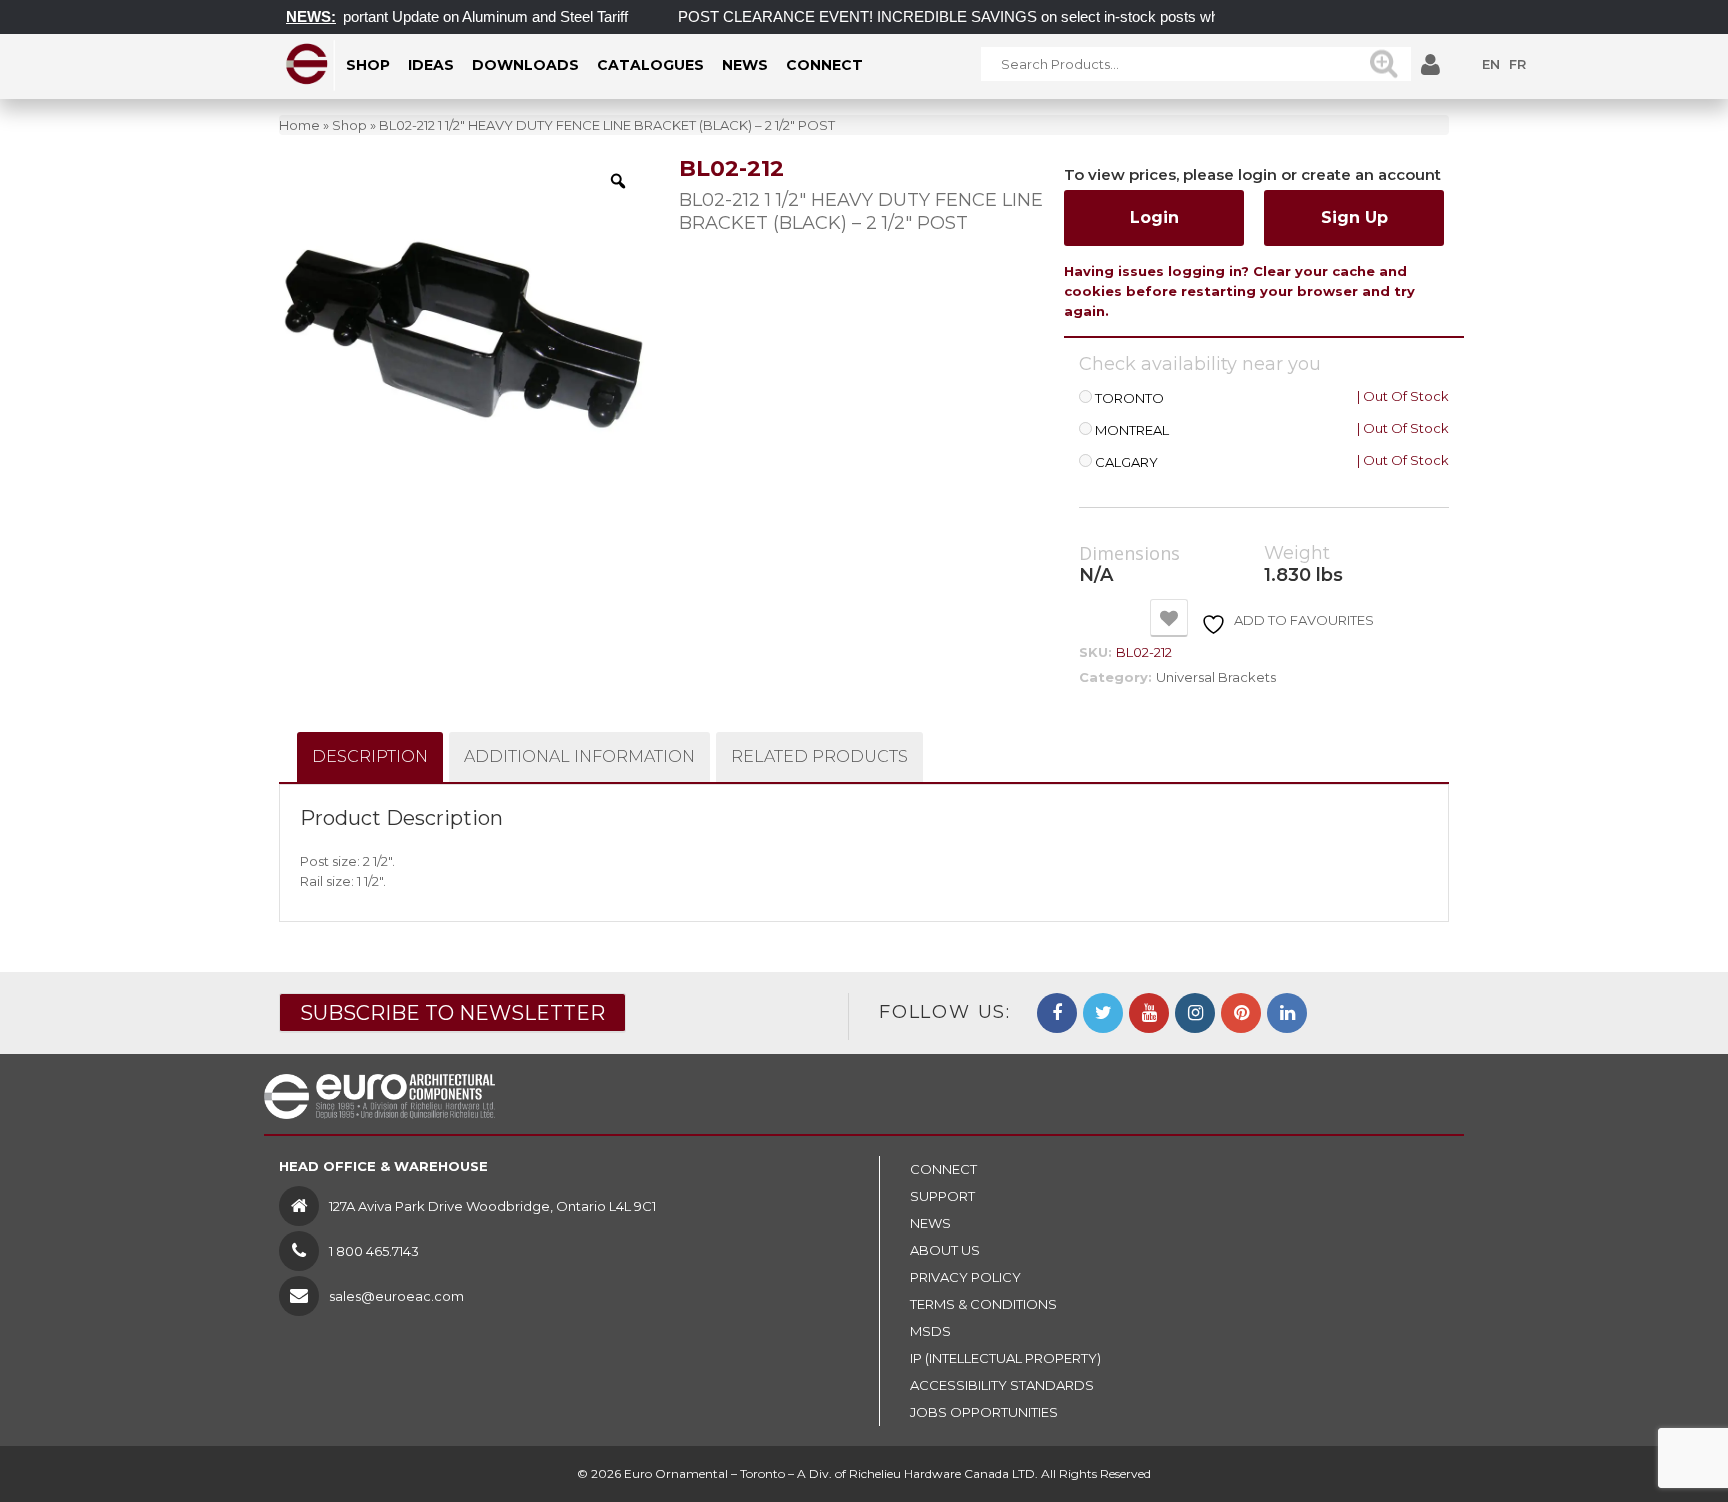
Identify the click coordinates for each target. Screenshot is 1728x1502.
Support (942, 1196)
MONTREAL (1132, 430)
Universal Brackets (1216, 677)
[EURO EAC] (307, 64)
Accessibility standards (1002, 1385)
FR (1517, 64)
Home (299, 125)
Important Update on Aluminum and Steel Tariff (452, 16)
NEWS (930, 1223)
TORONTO (1129, 398)
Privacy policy (965, 1277)
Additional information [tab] (579, 756)
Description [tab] (370, 756)
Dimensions (1129, 554)
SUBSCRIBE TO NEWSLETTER (452, 1013)
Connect (943, 1169)
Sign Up (1354, 217)
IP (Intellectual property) (1005, 1358)
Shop (349, 125)
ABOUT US (945, 1250)
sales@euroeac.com (396, 1296)
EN (1491, 64)
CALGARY (1126, 462)
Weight (1297, 553)
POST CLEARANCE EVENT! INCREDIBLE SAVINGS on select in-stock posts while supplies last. (975, 16)
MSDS (930, 1331)
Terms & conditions (983, 1304)
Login (1154, 217)
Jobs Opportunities (984, 1412)
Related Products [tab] (819, 756)
